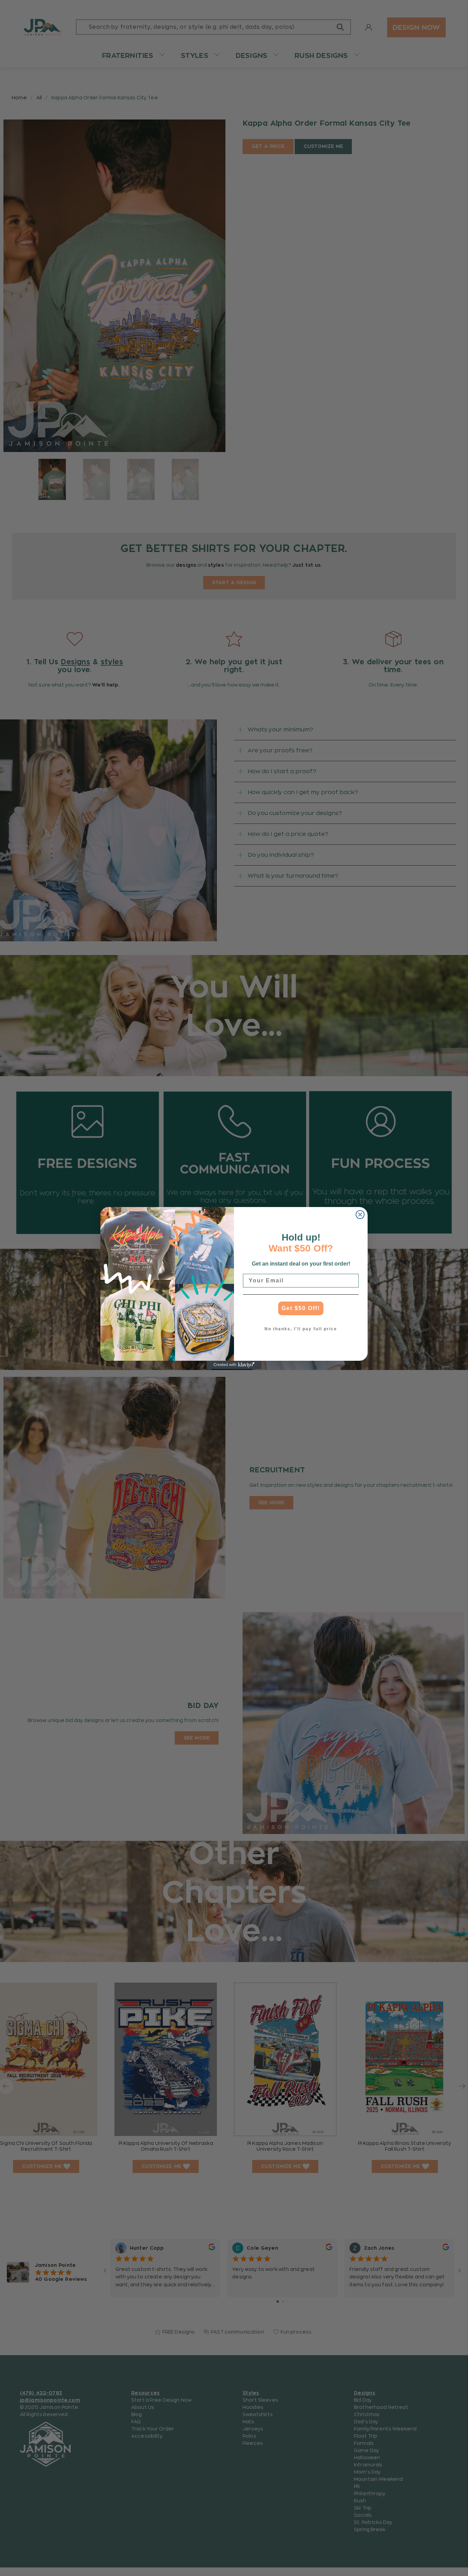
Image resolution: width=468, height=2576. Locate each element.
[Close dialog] (360, 1215)
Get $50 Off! (301, 1308)
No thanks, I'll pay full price (301, 1329)
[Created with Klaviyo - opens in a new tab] (234, 1365)
